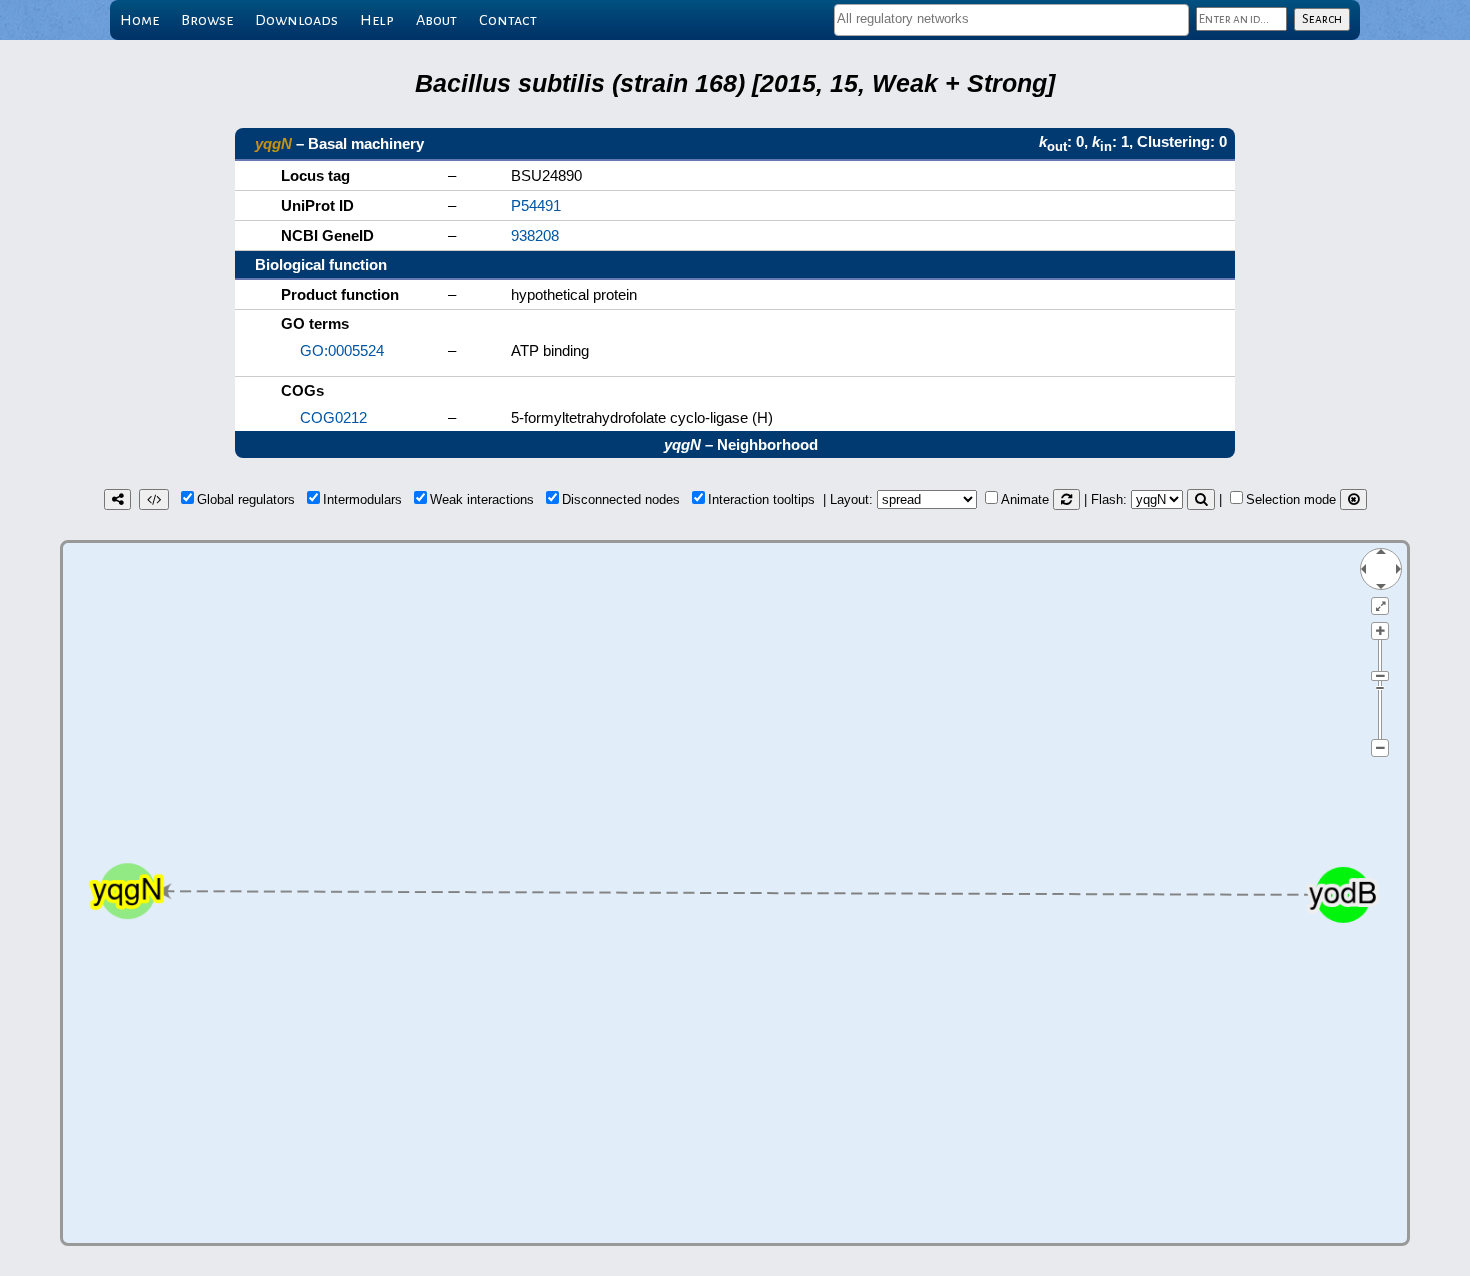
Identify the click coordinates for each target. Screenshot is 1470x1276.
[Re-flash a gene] (1201, 499)
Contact (508, 20)
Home (139, 20)
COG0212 (333, 417)
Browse (207, 20)
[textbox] (1011, 18)
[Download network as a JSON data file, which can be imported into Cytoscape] (154, 499)
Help (377, 20)
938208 (535, 235)
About (436, 20)
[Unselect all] (1353, 499)
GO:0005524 (342, 350)
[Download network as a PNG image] (117, 499)
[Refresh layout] (1066, 499)
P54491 (536, 205)
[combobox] (1011, 20)
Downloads (296, 20)
